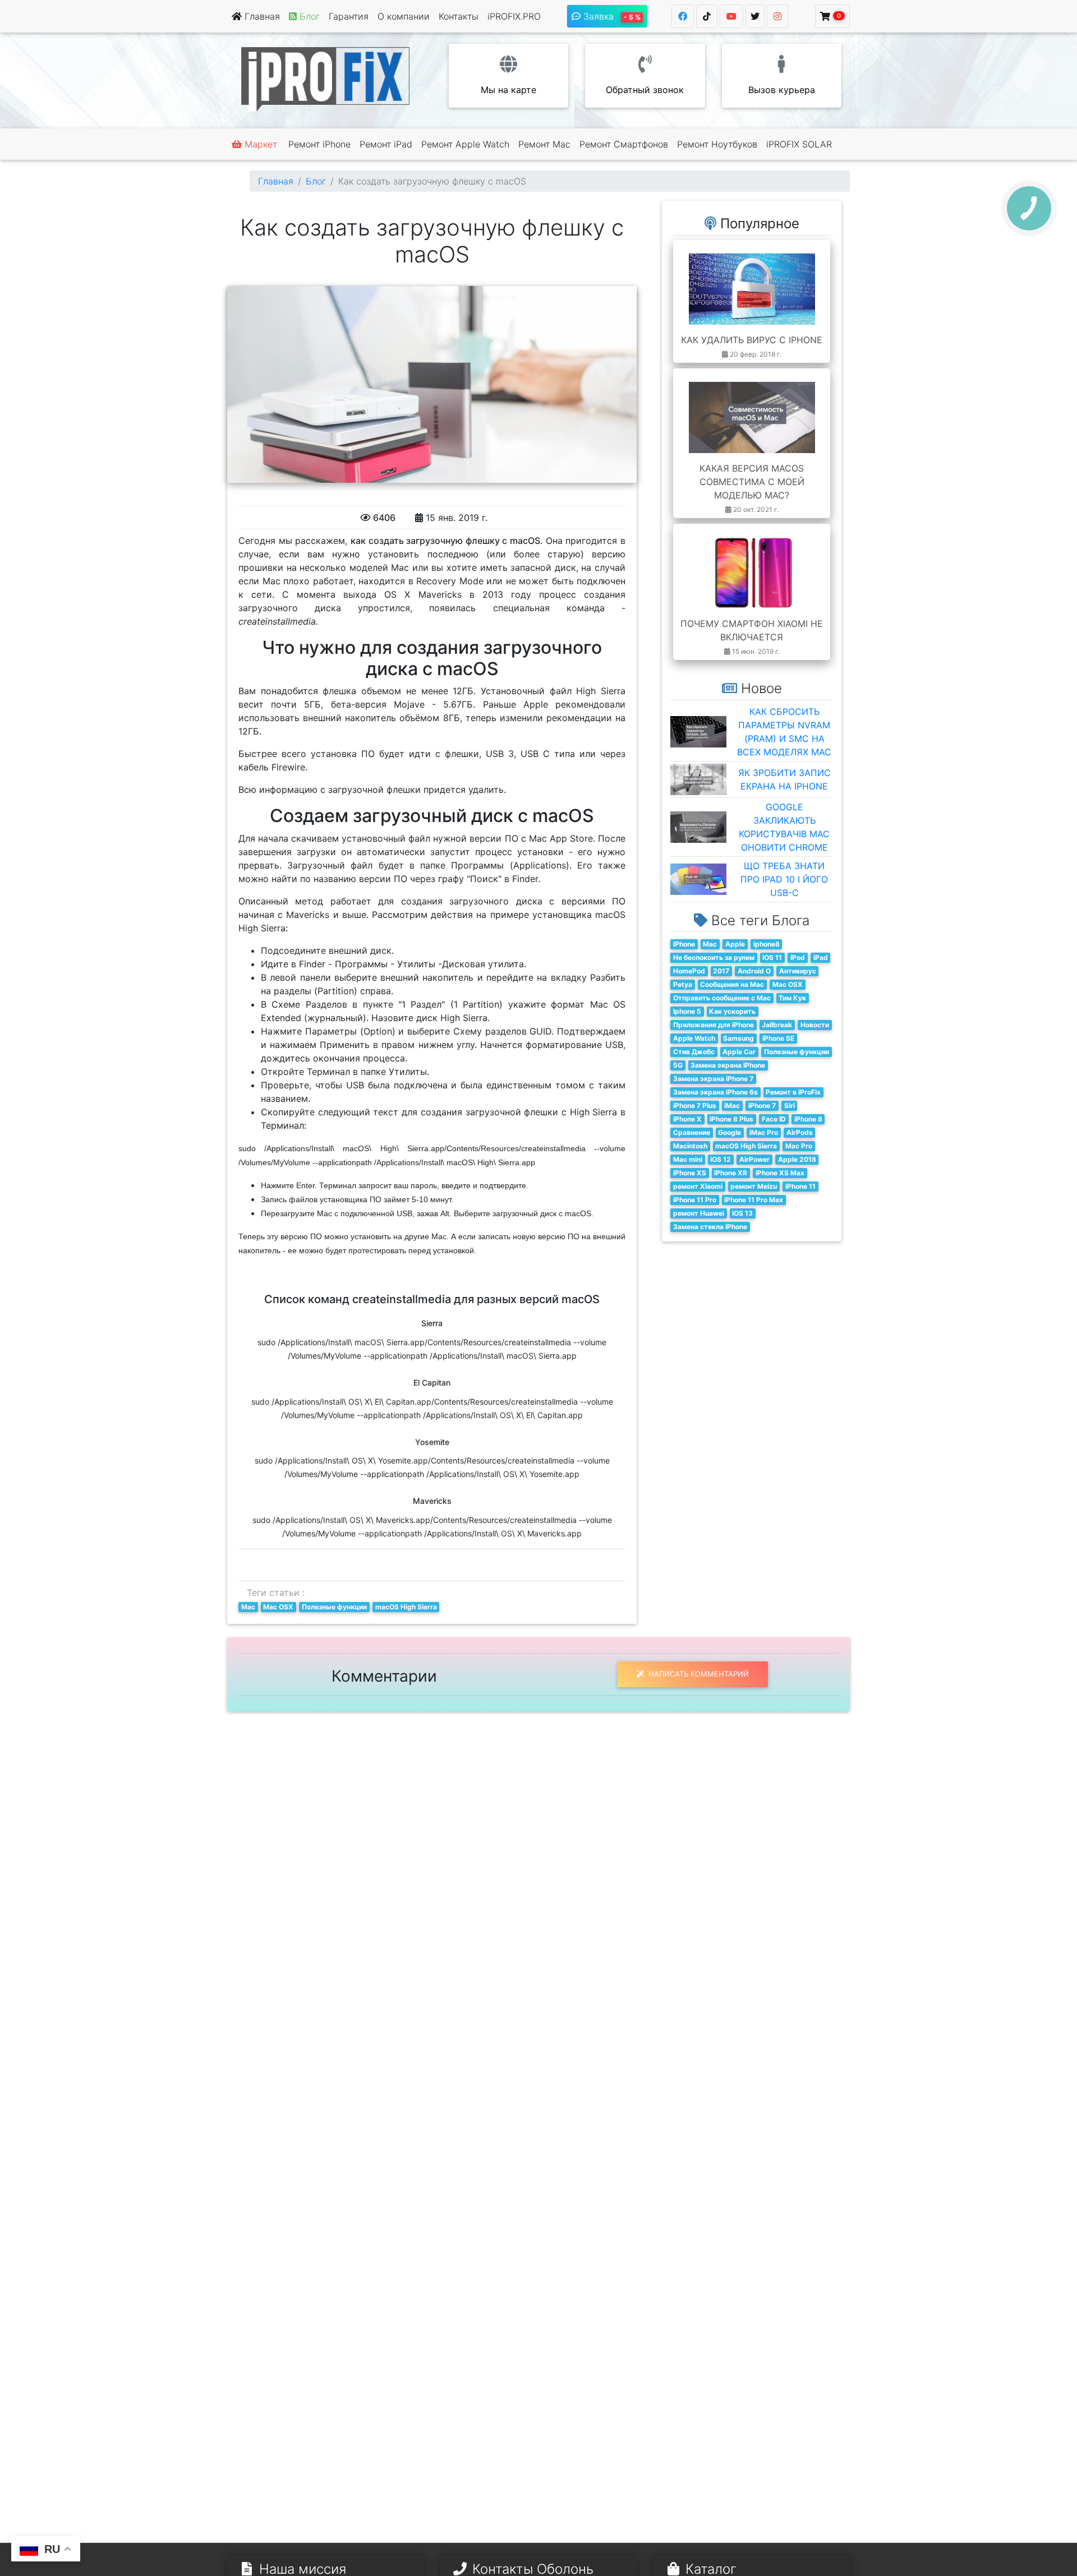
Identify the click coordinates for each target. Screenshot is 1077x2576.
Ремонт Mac (544, 144)
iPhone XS (690, 1173)
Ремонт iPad (386, 144)
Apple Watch (694, 1038)
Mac (248, 1607)
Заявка (611, 16)
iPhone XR (731, 1173)
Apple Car (739, 1052)
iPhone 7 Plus (695, 1105)
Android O (754, 971)
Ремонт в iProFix (793, 1092)
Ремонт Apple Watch (465, 144)
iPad (821, 957)
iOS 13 (742, 1213)
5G (678, 1065)
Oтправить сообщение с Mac (722, 998)
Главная (261, 16)
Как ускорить (732, 1011)
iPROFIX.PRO (514, 16)
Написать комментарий (698, 1674)
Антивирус (798, 971)
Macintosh (690, 1146)
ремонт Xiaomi (698, 1186)
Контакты (459, 16)
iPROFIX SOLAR (799, 144)
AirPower (754, 1159)
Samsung (738, 1038)
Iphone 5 (687, 1011)
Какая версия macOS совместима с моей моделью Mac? (752, 482)
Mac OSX (278, 1607)
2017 (721, 971)
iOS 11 (772, 957)
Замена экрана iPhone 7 (713, 1079)
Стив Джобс (694, 1052)
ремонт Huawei (699, 1213)
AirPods (800, 1132)
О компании (404, 16)
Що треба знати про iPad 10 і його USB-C (784, 879)
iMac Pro (764, 1132)
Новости (815, 1025)
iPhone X (687, 1119)
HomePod (689, 971)
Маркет (259, 144)
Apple (735, 944)
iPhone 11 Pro (695, 1200)
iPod (798, 957)
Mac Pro (799, 1146)
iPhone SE (778, 1038)
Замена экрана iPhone (728, 1065)
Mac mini (688, 1159)
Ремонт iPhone (319, 144)
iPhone (684, 944)
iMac (732, 1105)
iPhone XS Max (780, 1173)
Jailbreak (777, 1025)
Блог (316, 181)
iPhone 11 (800, 1186)
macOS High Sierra (406, 1607)
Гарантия (349, 16)
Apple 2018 (797, 1159)
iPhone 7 (762, 1105)
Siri (790, 1105)
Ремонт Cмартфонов (624, 144)
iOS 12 (721, 1159)
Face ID (774, 1119)
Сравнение (692, 1132)
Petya (683, 984)
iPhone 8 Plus (731, 1119)
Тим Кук (792, 998)
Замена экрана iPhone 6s (715, 1092)
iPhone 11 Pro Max (754, 1200)
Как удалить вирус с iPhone (752, 340)
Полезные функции (334, 1607)
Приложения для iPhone (714, 1025)
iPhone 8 (808, 1119)
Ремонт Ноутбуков (717, 144)
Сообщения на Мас (732, 984)
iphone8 (767, 944)
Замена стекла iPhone (710, 1227)
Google (729, 1132)
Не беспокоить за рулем (714, 957)
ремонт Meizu (754, 1186)
